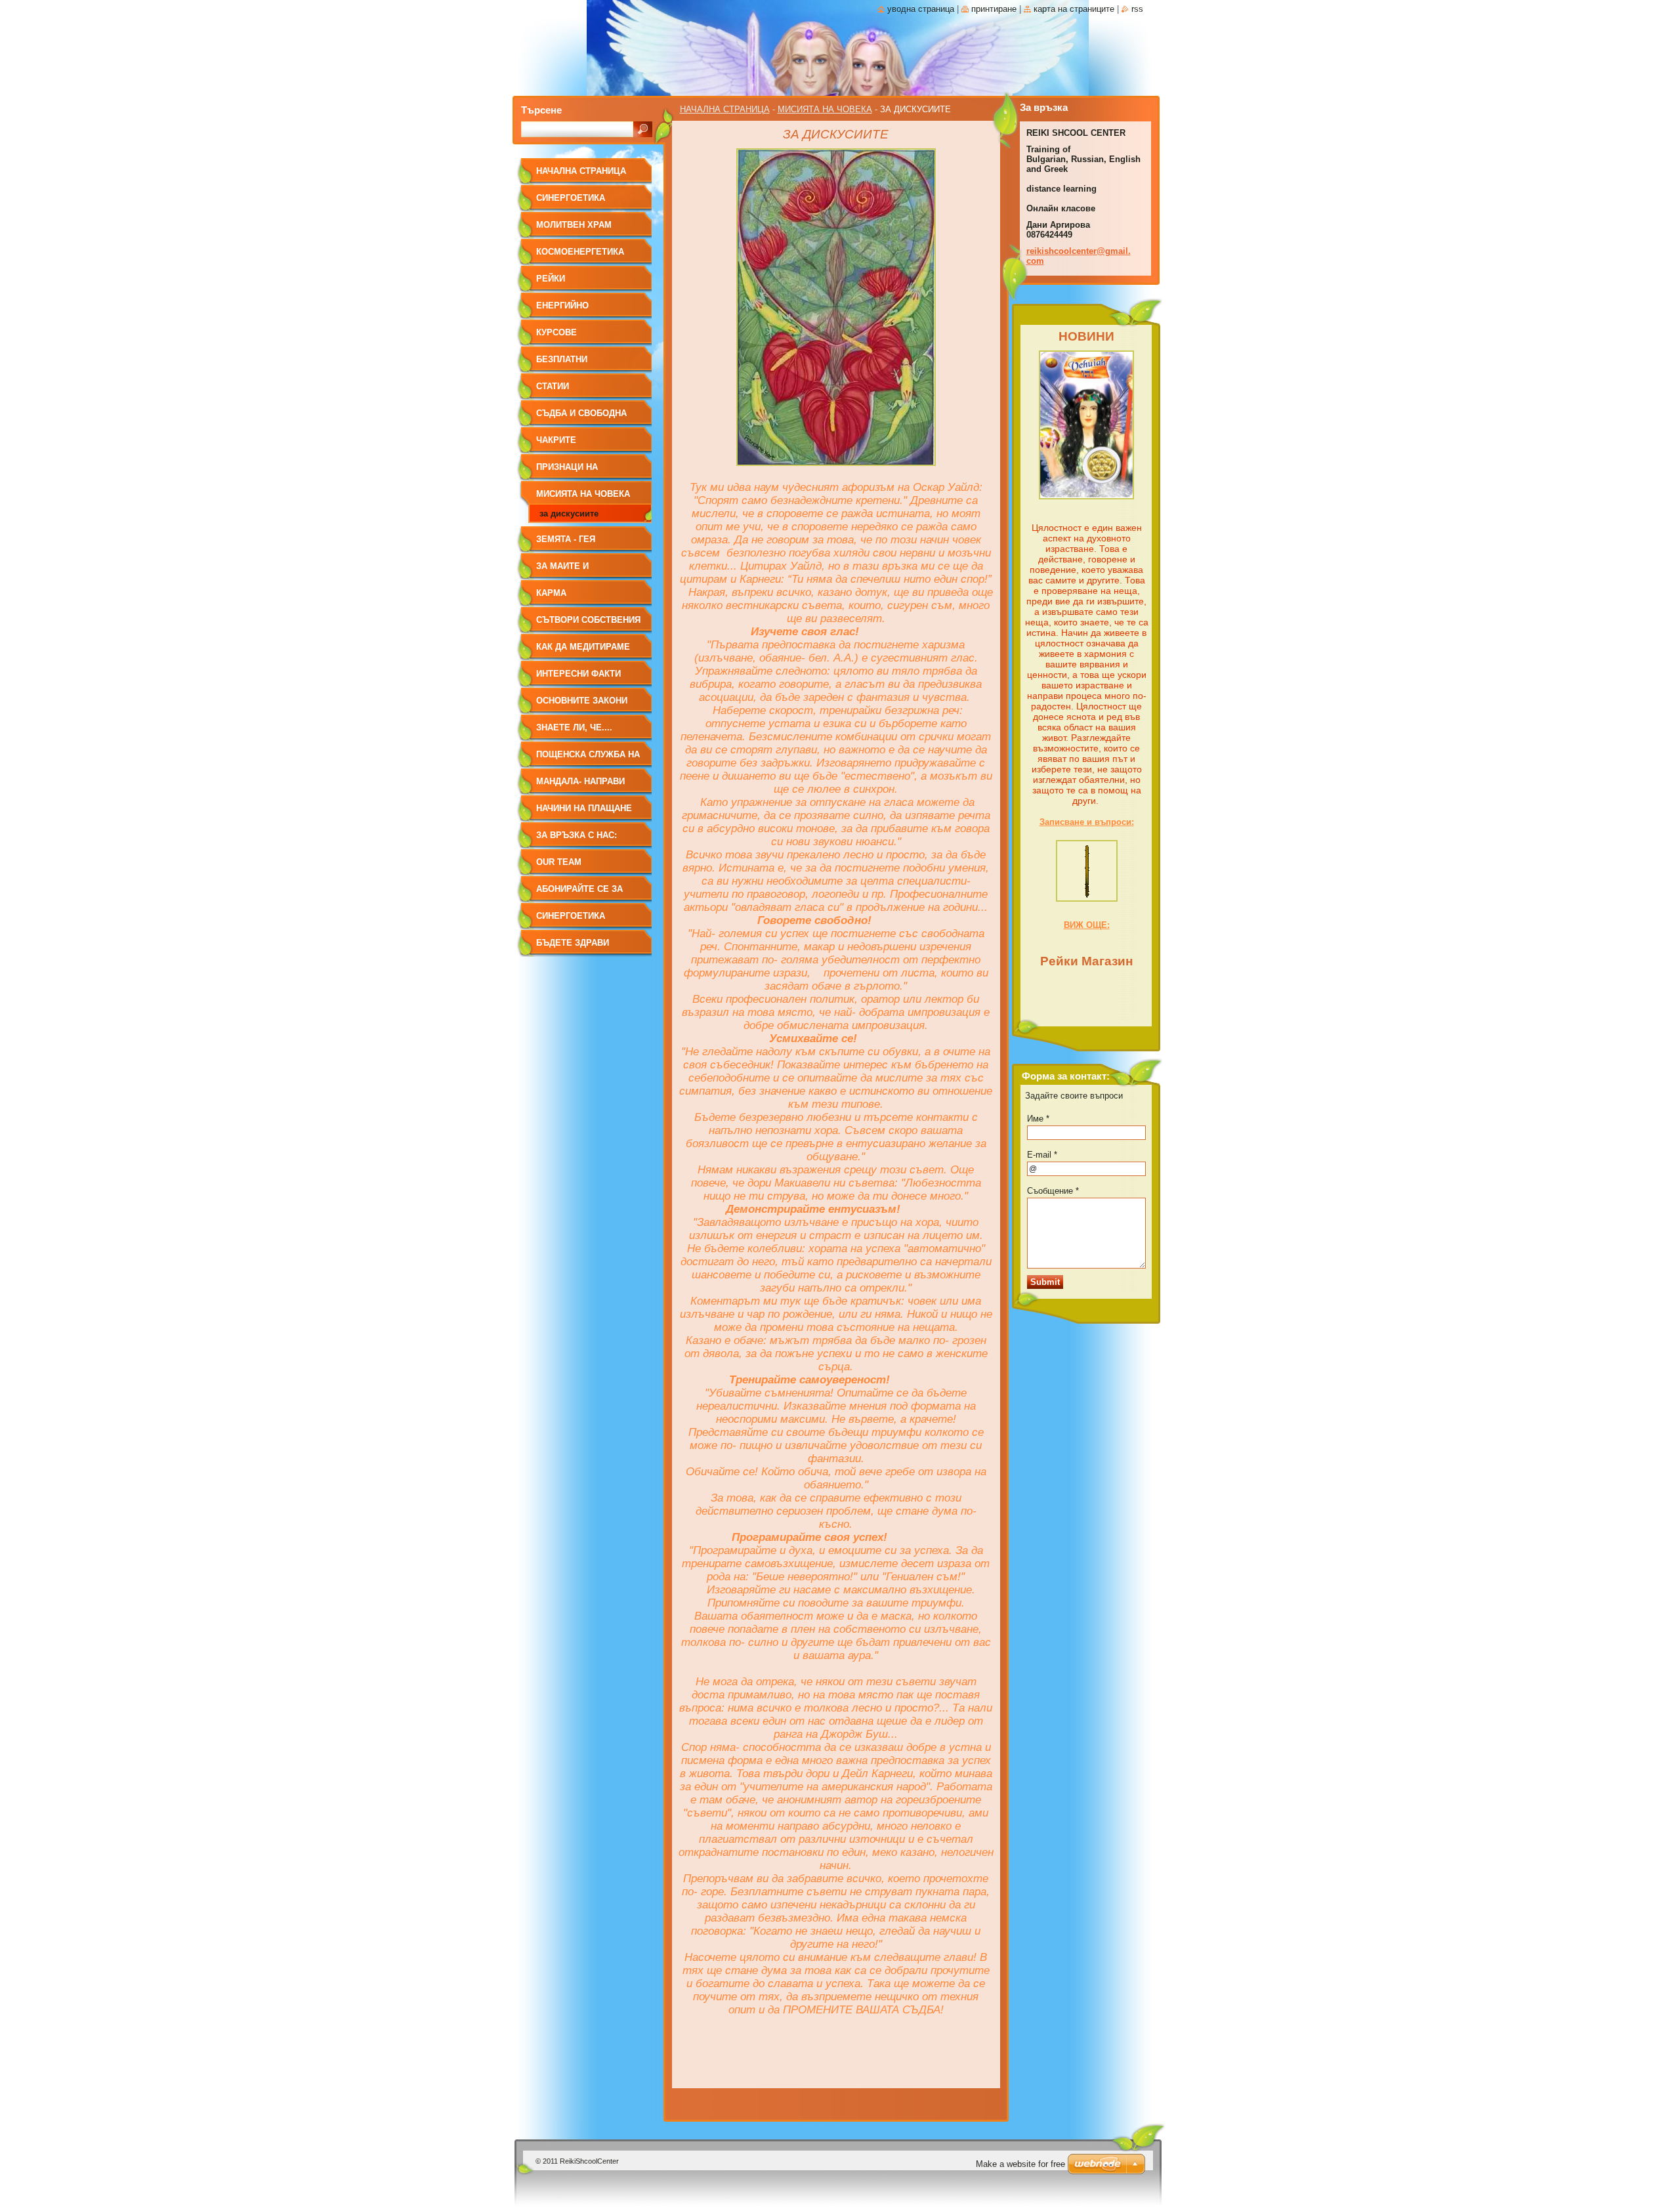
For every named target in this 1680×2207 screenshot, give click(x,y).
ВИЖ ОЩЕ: (1087, 925)
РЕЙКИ (551, 279)
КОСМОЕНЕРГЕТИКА (580, 252)
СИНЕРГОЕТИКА (571, 198)
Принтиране (994, 9)
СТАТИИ (553, 386)
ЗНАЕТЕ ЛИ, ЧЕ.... (574, 727)
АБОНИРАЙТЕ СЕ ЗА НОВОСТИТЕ (579, 893)
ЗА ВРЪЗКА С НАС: (577, 835)
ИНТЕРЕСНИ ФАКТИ (578, 674)
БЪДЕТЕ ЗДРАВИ (573, 943)
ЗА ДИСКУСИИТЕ (569, 514)
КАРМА (551, 593)
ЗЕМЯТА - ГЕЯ (566, 539)
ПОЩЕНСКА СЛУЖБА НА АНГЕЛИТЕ (588, 759)
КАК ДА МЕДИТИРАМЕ (583, 647)
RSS (1137, 9)
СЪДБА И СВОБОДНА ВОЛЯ (581, 418)
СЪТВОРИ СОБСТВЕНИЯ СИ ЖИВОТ (588, 624)
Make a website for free (1020, 2164)
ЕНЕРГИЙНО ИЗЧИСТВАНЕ (565, 310)
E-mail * (1042, 1155)
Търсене (541, 110)
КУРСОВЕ (556, 332)
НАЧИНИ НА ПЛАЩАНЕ (584, 808)
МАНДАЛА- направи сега (580, 786)
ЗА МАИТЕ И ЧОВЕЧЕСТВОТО (572, 571)
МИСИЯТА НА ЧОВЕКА (825, 109)
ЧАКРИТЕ (556, 440)
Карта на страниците (1074, 9)
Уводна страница (921, 9)
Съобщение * (1053, 1191)
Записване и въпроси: (1087, 822)
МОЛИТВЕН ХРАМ (574, 225)
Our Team (559, 862)
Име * (1038, 1119)
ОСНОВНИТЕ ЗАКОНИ (582, 701)
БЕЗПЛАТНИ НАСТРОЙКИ (562, 364)
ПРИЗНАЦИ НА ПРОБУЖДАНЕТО (573, 472)
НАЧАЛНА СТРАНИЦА (725, 109)
